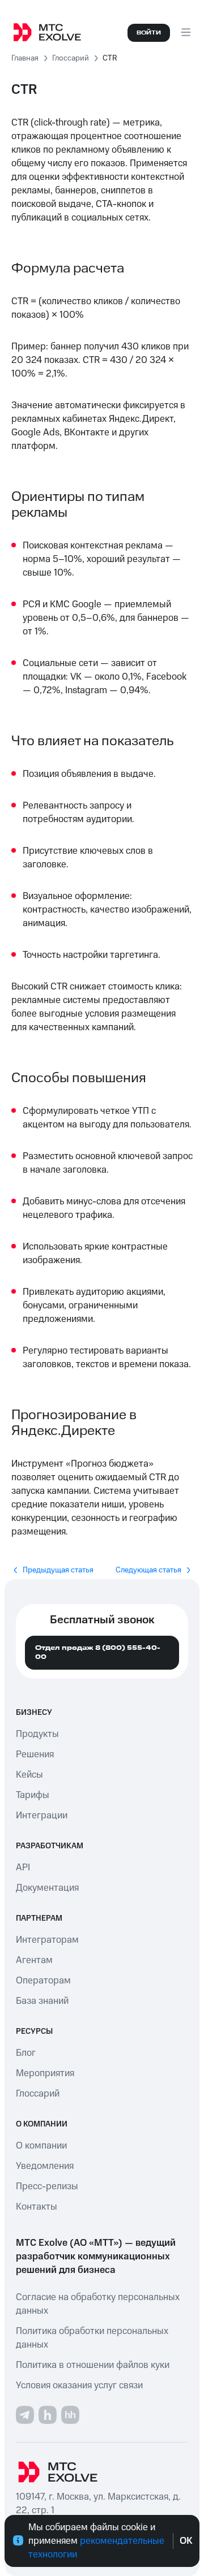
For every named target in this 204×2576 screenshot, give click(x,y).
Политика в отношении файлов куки (93, 2365)
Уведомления (45, 2166)
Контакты (37, 2207)
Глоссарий (38, 2094)
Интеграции (42, 1816)
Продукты (37, 1734)
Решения (35, 1754)
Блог (26, 2053)
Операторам (43, 1981)
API (23, 1868)
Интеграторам (47, 1940)
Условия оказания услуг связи (79, 2385)
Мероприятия (45, 2073)
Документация (47, 1888)
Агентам (34, 1960)
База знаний (42, 2001)
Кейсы (29, 1775)
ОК (186, 2541)
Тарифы (33, 1795)
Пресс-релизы (47, 2186)
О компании (41, 2146)
